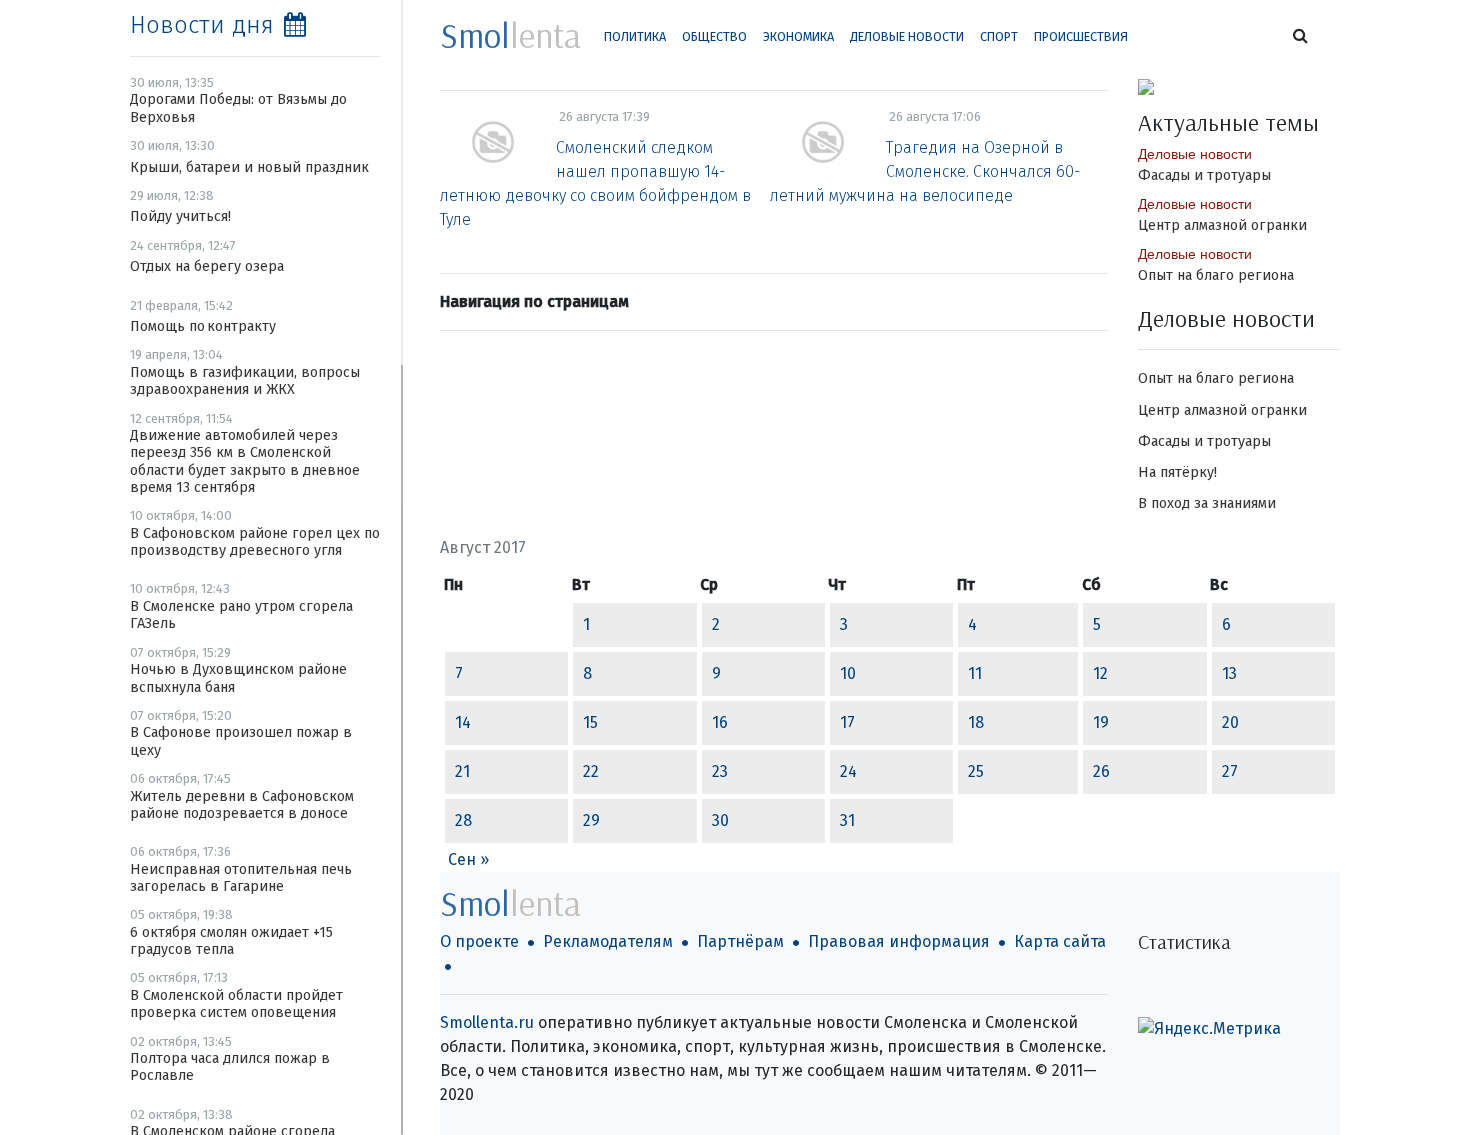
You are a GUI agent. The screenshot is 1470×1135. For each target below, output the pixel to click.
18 (976, 722)
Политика (635, 36)
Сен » (468, 859)
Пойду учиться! (180, 216)
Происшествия (1081, 36)
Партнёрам (740, 941)
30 (720, 820)
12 (1100, 673)
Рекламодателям (608, 941)
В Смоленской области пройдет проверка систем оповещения (236, 1004)
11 (975, 673)
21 (462, 771)
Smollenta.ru (487, 1022)
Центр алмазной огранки (1222, 225)
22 (591, 771)
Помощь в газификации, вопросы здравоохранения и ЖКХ (245, 381)
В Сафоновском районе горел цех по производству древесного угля (255, 542)
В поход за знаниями (1207, 503)
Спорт (999, 36)
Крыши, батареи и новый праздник (249, 167)
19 (1101, 722)
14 (463, 722)
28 (463, 820)
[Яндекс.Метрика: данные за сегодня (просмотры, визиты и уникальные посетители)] (1209, 1029)
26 (1101, 771)
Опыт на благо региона (1216, 275)
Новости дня (202, 25)
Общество (714, 36)
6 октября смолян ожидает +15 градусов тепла (231, 941)
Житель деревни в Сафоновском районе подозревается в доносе (242, 805)
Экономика (798, 36)
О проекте (479, 941)
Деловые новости (907, 36)
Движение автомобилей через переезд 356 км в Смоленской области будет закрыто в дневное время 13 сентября (245, 461)
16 (720, 722)
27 (1230, 771)
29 (591, 820)
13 (1229, 673)
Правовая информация (899, 941)
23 (720, 771)
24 (848, 771)
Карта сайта (1060, 941)
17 (847, 722)
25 (976, 771)
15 (590, 722)
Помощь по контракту (203, 326)
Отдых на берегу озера (207, 266)
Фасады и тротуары (1204, 175)
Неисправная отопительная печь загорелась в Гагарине (241, 878)
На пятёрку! (1177, 472)
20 (1230, 722)
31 (847, 820)
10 (848, 673)
